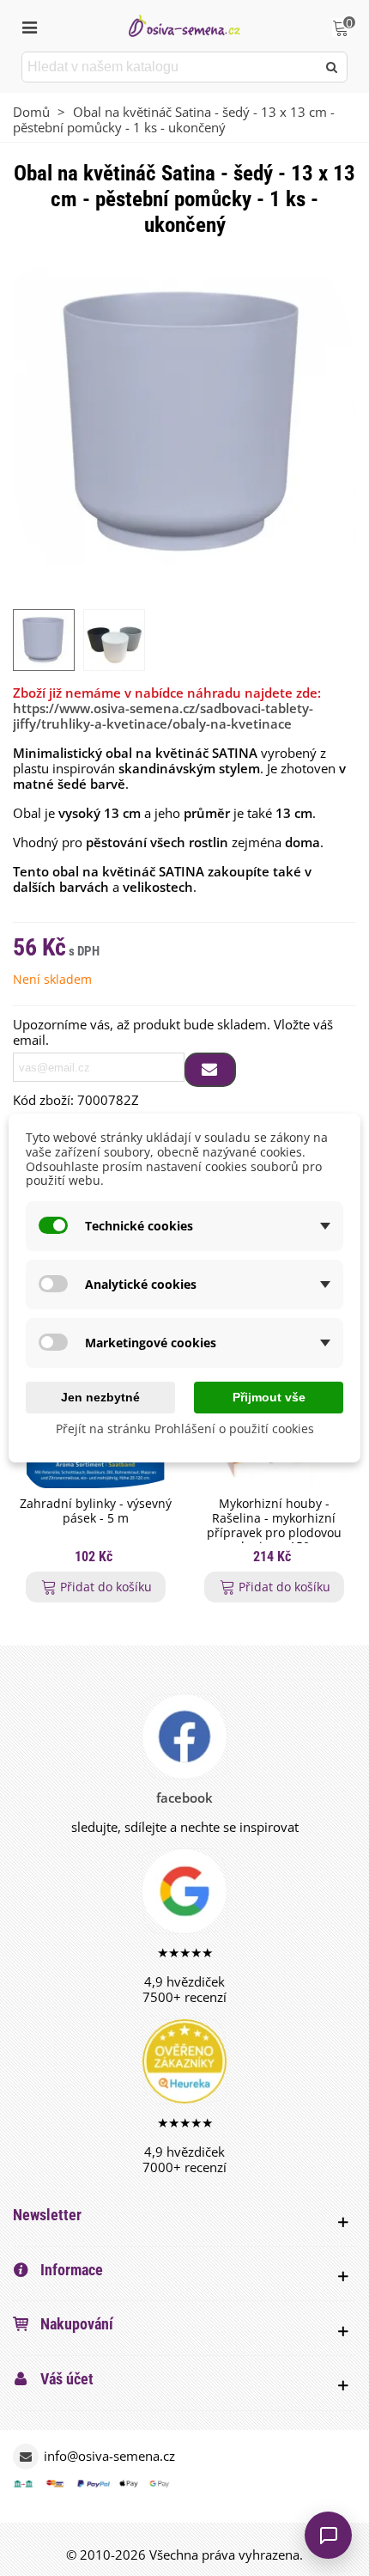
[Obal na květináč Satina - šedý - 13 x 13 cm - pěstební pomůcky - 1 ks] (184, 422)
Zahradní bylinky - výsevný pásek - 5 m (96, 1511)
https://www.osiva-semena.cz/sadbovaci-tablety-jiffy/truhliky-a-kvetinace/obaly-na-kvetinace (163, 716)
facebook (184, 1798)
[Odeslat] (332, 67)
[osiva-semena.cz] (184, 25)
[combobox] (170, 67)
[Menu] (29, 26)
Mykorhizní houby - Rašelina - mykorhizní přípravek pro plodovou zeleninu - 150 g (274, 1526)
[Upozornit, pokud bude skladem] (210, 1070)
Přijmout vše (269, 1397)
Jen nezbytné (100, 1397)
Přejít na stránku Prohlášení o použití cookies (185, 1428)
